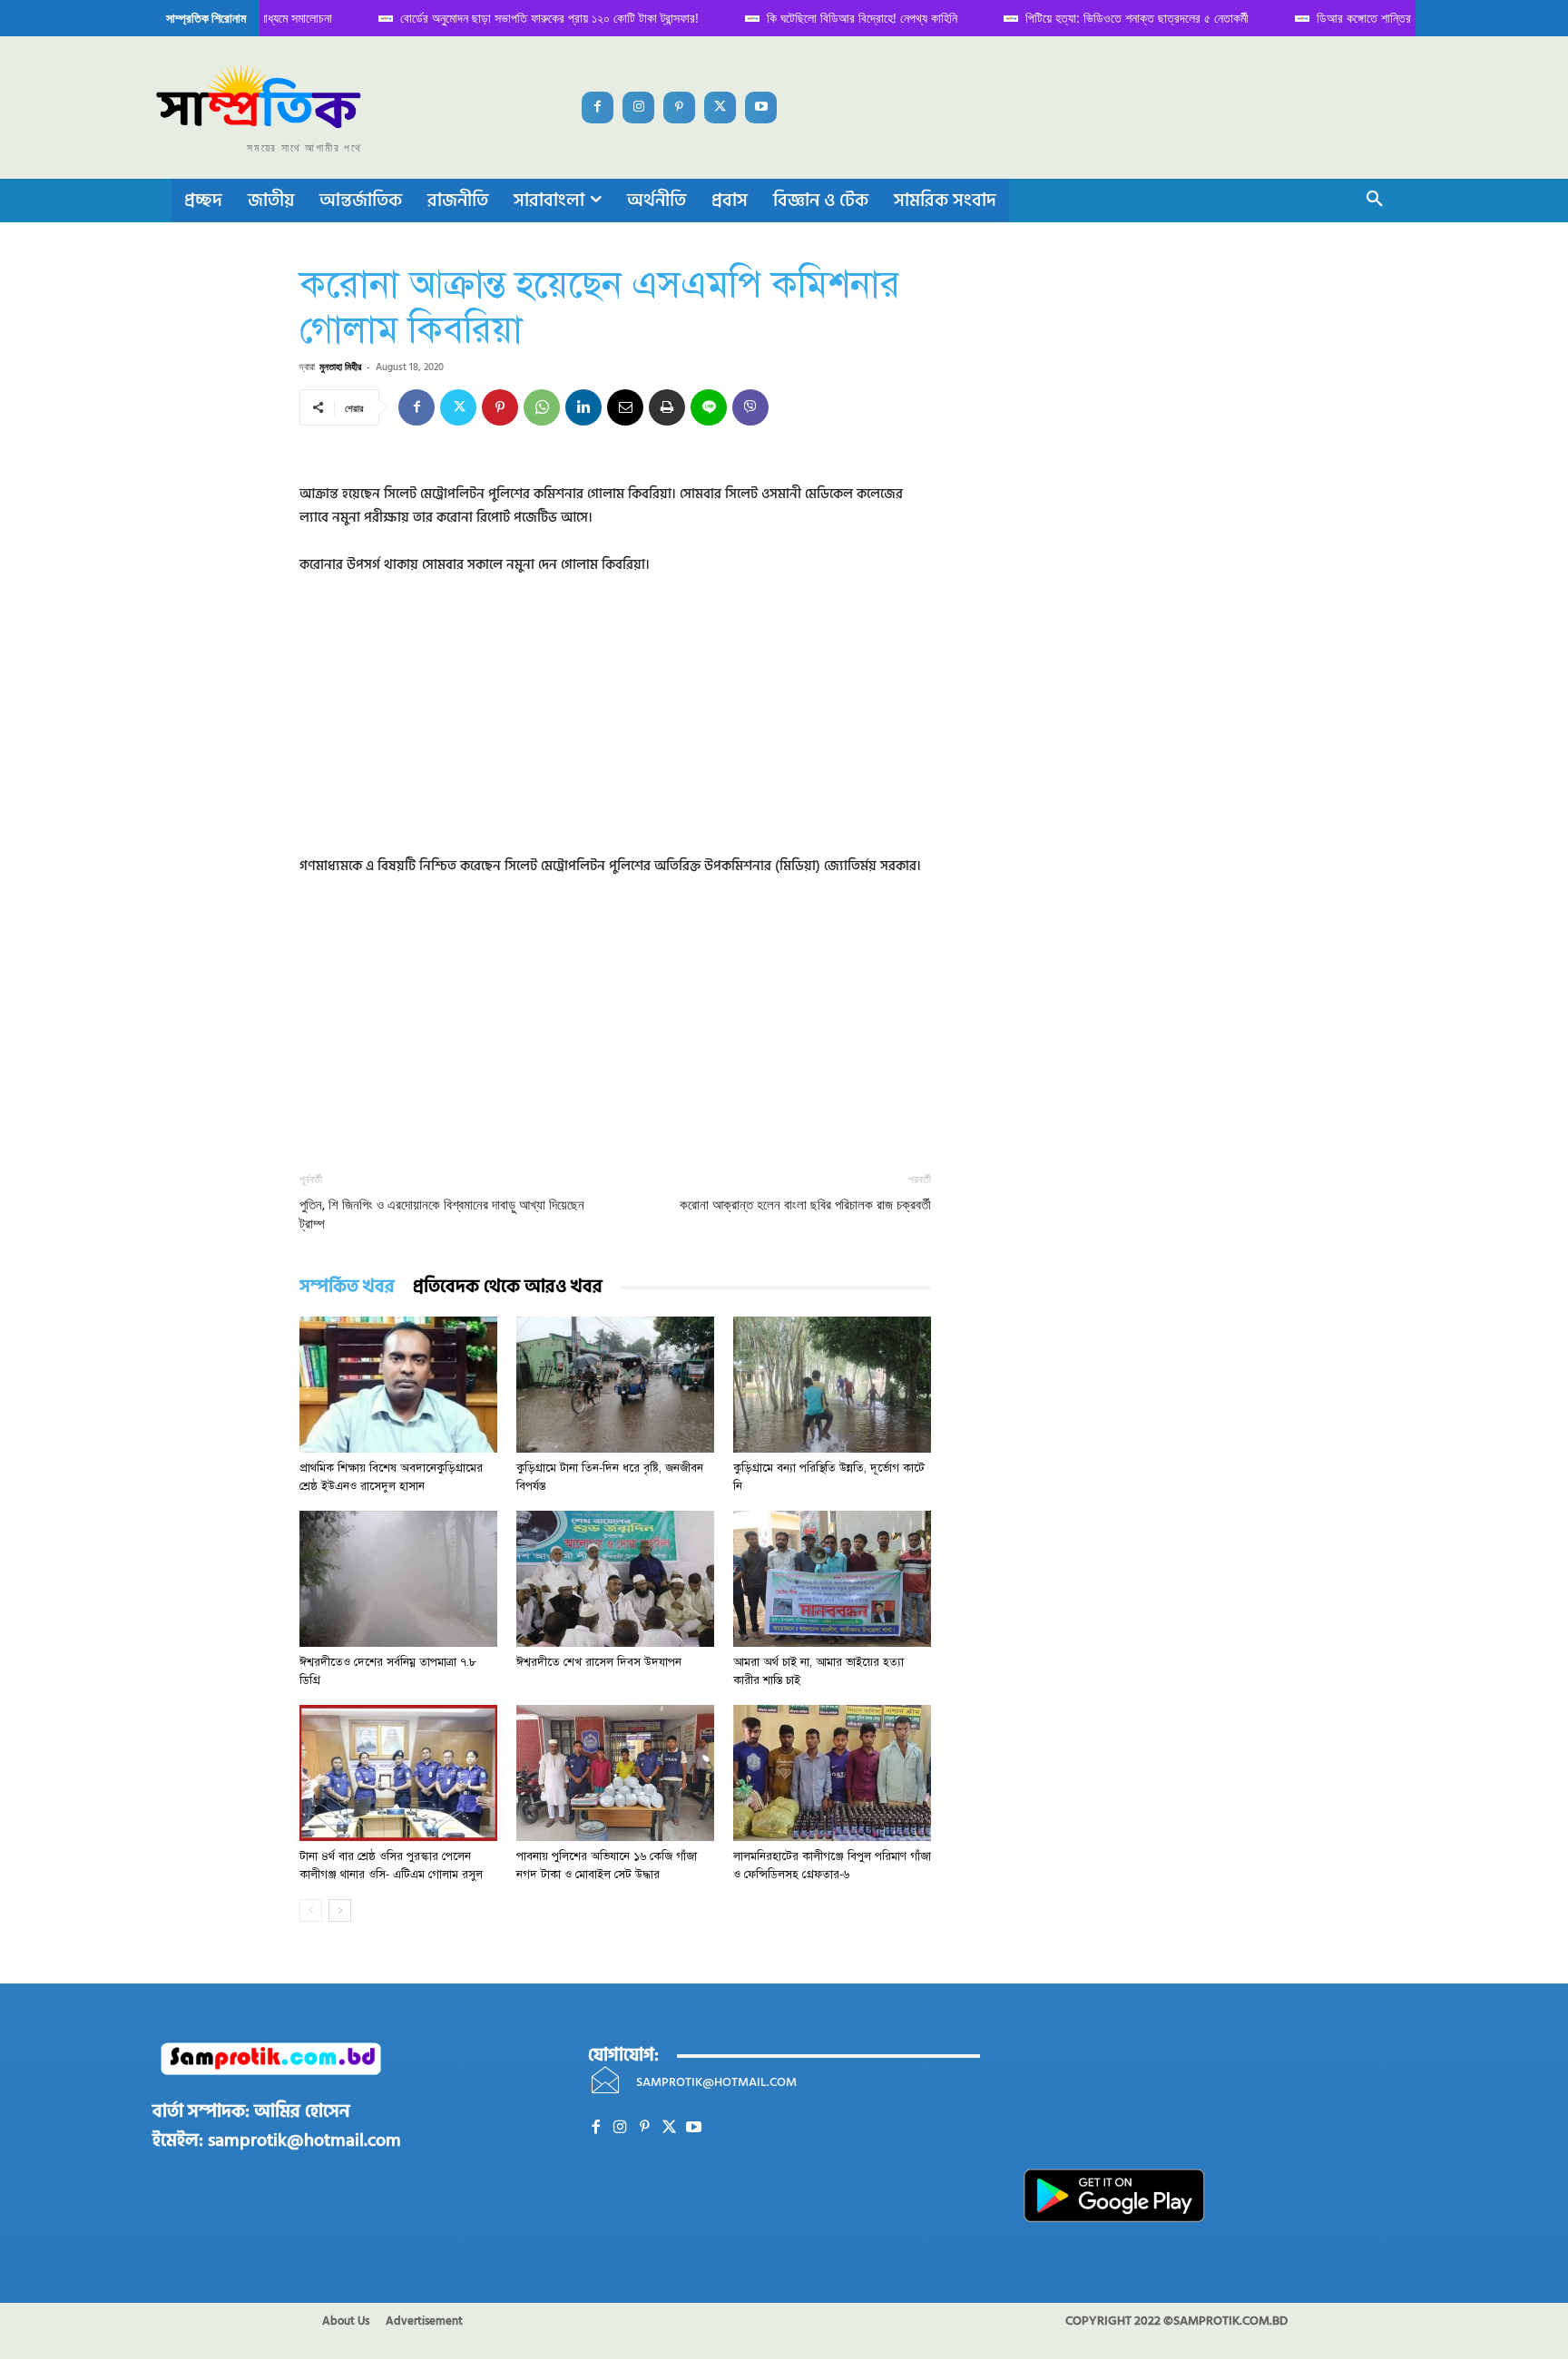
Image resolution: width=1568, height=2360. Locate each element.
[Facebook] (598, 108)
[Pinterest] (679, 108)
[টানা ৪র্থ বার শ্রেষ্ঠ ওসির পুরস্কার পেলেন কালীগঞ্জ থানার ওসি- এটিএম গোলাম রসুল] (398, 1773)
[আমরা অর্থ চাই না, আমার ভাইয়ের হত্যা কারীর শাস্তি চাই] (832, 1579)
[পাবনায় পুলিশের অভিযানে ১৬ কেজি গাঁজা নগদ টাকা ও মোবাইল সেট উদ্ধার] (615, 1773)
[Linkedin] (583, 407)
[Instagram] (638, 108)
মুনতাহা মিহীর (340, 366)
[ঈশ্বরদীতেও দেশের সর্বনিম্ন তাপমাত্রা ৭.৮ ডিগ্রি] (398, 1579)
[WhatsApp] (542, 407)
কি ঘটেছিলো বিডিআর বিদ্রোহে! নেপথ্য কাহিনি (845, 18)
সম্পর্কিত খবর (347, 1287)
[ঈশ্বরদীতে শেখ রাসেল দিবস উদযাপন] (615, 1579)
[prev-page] (311, 1910)
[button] (1375, 201)
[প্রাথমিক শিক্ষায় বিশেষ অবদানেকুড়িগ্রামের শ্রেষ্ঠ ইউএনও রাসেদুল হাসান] (398, 1385)
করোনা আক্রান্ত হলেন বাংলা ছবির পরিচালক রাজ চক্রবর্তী (805, 1205)
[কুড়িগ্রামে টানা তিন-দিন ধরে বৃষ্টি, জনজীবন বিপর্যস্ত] (615, 1385)
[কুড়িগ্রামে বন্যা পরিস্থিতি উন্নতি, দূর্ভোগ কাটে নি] (832, 1385)
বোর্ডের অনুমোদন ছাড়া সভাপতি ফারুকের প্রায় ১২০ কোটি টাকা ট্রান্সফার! (532, 18)
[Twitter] (720, 108)
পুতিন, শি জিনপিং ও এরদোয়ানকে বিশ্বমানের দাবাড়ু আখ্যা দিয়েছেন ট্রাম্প (442, 1214)
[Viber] (750, 407)
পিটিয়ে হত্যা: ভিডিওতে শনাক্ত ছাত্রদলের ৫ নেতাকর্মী (1120, 18)
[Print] (667, 407)
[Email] (625, 407)
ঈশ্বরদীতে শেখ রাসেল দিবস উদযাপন (599, 1662)
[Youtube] (761, 108)
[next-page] (340, 1910)
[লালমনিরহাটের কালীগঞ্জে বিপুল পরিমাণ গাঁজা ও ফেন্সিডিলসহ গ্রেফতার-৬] (832, 1773)
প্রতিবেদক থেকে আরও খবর (508, 1287)
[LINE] (709, 407)
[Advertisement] (615, 728)
